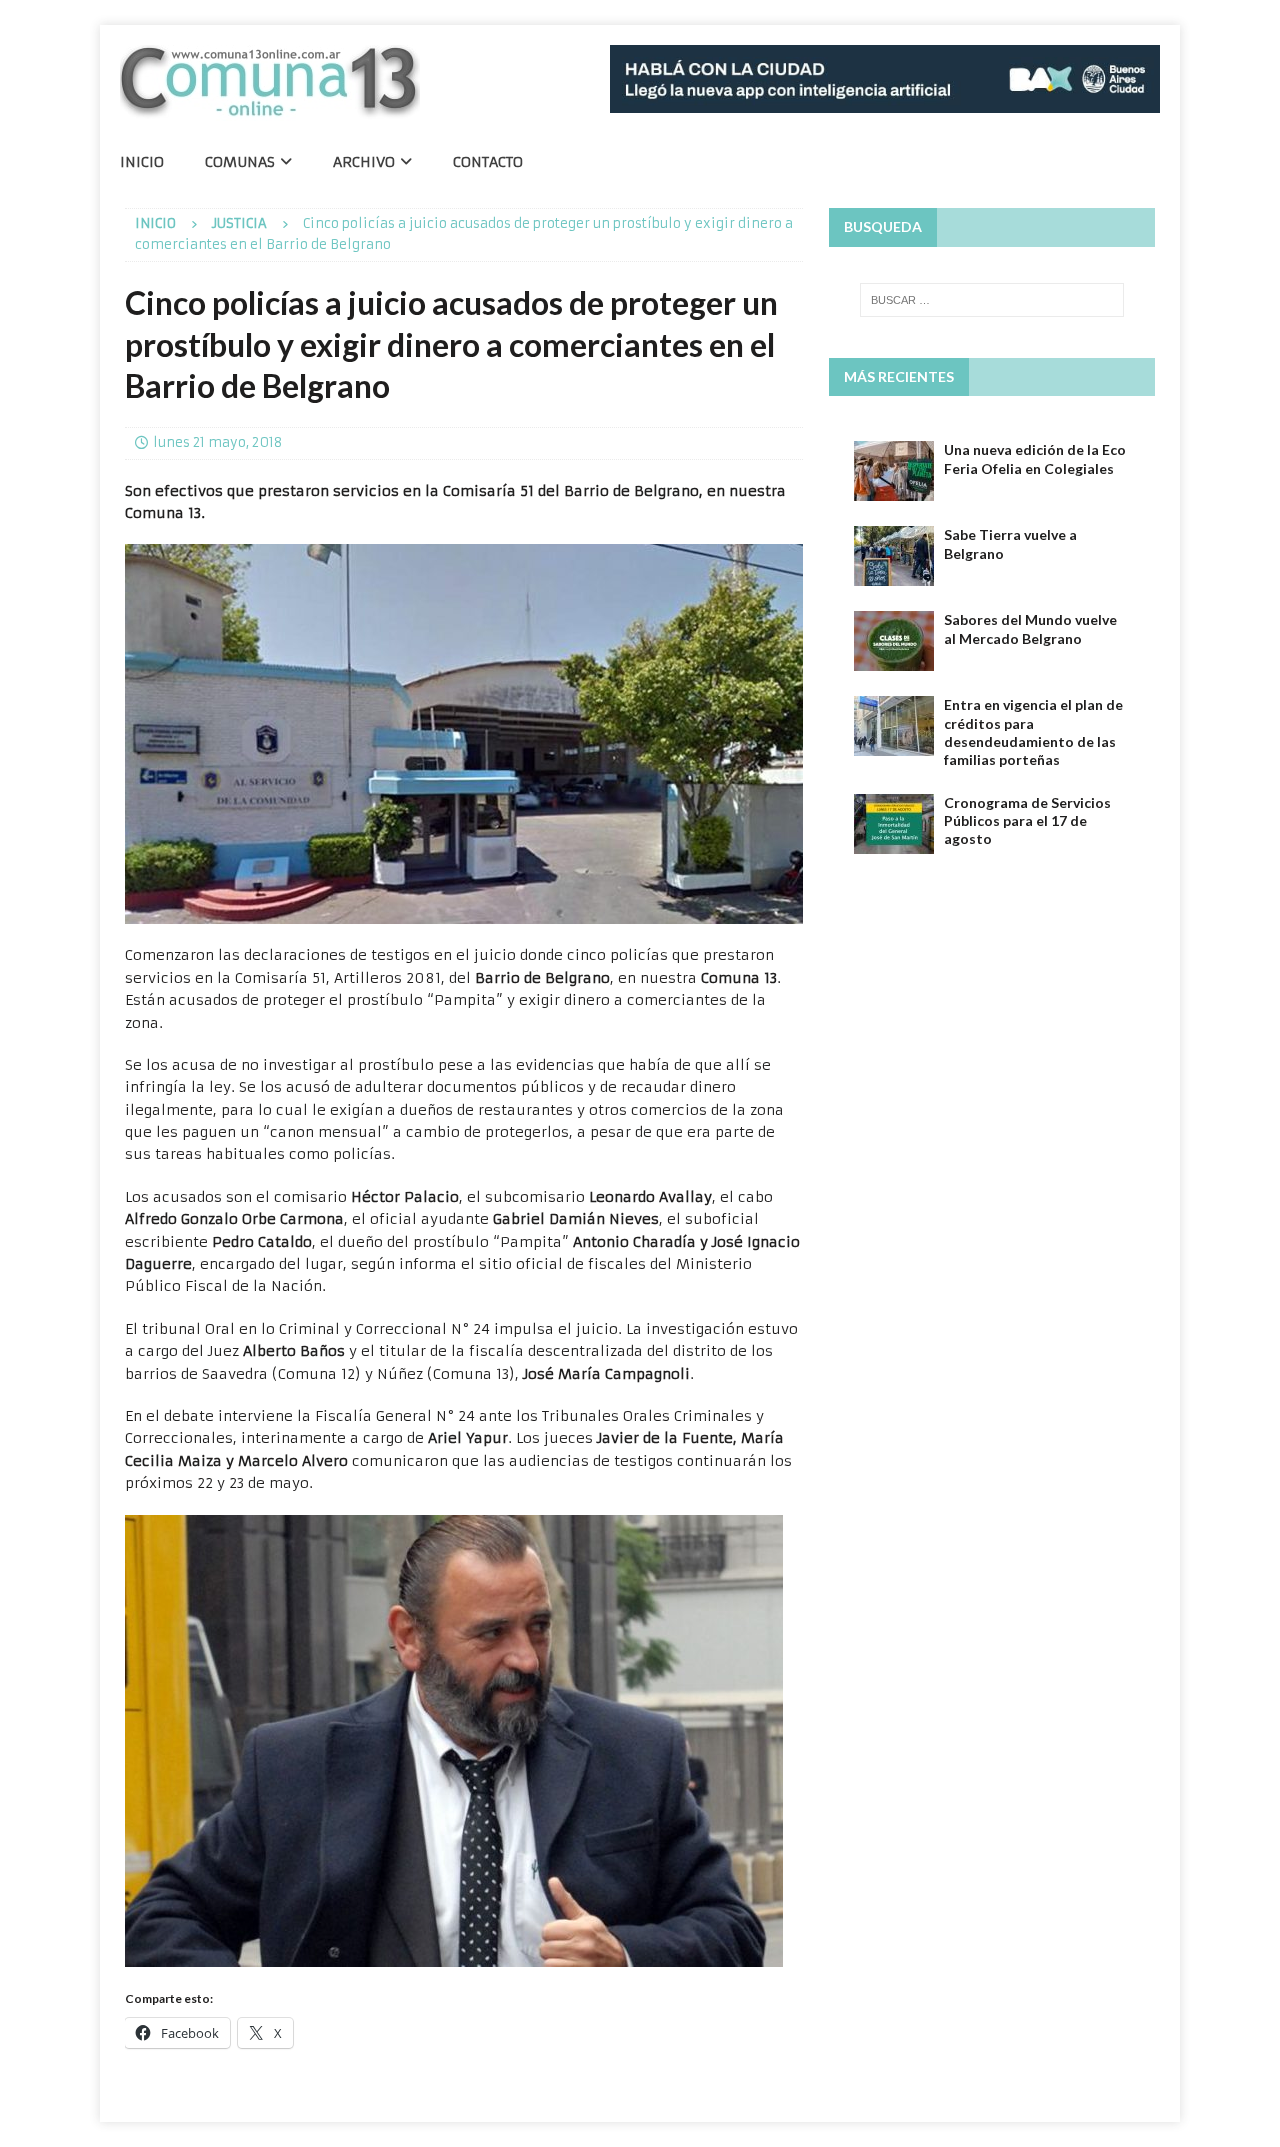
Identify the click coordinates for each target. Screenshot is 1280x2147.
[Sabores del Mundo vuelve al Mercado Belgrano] (894, 641)
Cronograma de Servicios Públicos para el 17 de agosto (1027, 820)
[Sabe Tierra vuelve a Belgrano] (894, 556)
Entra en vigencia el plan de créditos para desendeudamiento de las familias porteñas (1033, 732)
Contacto (488, 162)
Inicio (142, 162)
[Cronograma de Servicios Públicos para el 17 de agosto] (894, 824)
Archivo (364, 162)
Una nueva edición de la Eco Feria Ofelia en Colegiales (1035, 458)
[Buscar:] (992, 300)
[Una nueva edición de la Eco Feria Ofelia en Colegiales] (894, 471)
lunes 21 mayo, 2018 (217, 442)
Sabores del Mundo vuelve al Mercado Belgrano (1030, 628)
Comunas (240, 162)
